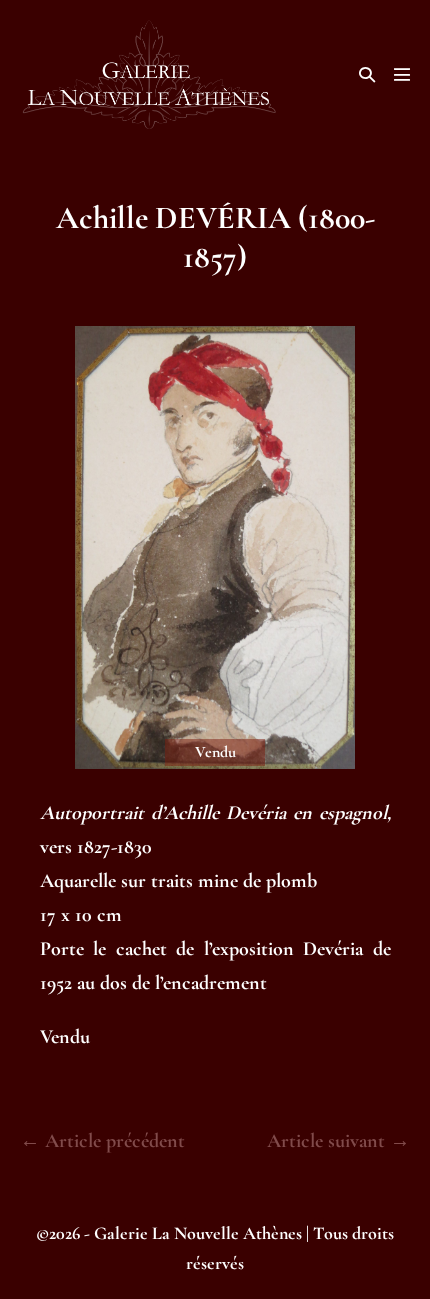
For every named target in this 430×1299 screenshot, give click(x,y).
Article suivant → (338, 1141)
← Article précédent (102, 1141)
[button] (367, 74)
